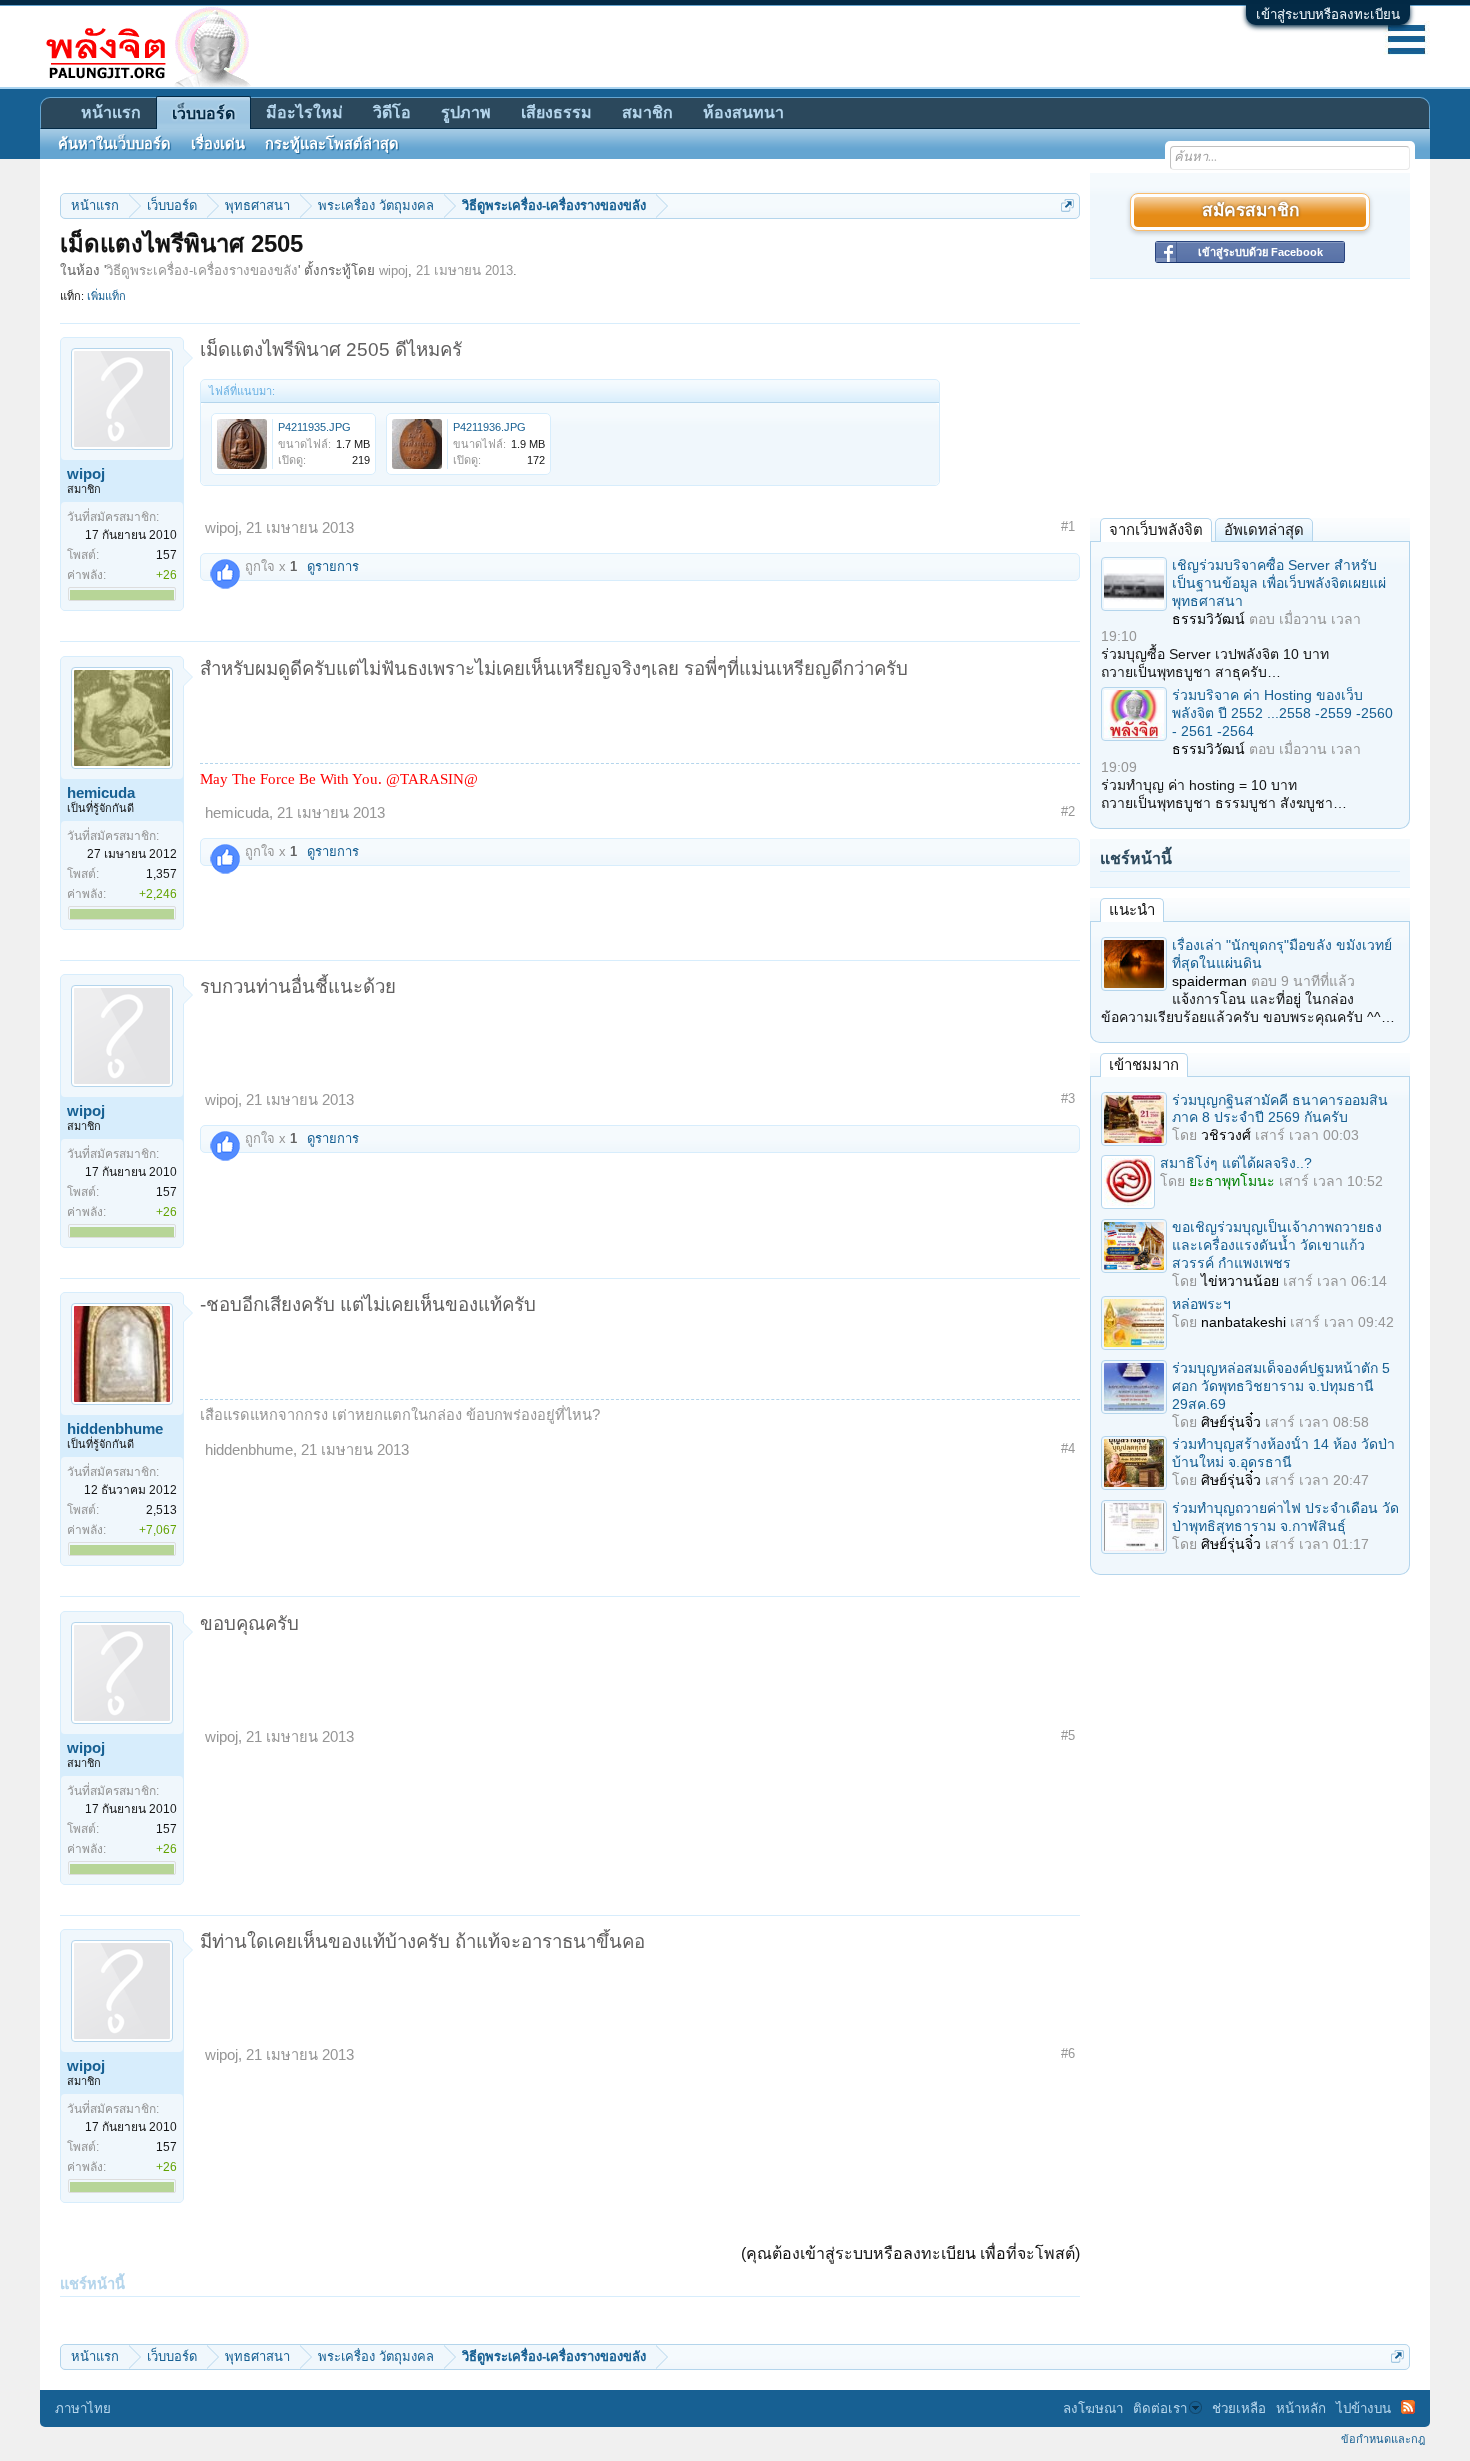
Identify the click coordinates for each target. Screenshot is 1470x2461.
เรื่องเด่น (218, 144)
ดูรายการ (333, 566)
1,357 (161, 874)
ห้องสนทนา (743, 112)
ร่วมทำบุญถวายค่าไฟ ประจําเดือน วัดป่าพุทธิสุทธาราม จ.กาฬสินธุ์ (1285, 1517)
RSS (1408, 2407)
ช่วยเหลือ (1239, 2408)
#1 (1068, 526)
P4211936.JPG (489, 427)
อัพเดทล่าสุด (1264, 529)
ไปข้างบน (1363, 2408)
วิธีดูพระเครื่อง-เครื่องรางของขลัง (202, 270)
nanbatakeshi (1243, 1322)
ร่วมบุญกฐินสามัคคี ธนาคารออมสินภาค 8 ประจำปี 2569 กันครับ (1280, 1109)
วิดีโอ (392, 112)
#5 (1068, 1735)
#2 (1068, 811)
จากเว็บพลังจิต (1156, 529)
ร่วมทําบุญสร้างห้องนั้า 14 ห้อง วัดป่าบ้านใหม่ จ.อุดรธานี (1283, 1453)
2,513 (161, 1510)
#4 (1068, 1448)
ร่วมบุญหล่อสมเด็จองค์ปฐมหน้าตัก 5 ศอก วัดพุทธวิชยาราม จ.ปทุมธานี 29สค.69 (1281, 1386)
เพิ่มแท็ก (106, 296)
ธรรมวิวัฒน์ (1208, 619)
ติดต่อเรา (1160, 2408)
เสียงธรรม (556, 112)
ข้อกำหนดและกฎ (1383, 2439)
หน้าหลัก (1301, 2408)
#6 (1068, 2053)
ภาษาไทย (83, 2408)
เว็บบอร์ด (203, 113)
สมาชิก (647, 112)
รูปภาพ (466, 112)
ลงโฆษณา (1093, 2408)
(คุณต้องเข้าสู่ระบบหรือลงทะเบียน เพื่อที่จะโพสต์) (910, 2253)
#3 (1068, 1098)
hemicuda (101, 793)
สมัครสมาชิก (1250, 211)
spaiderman (1209, 981)
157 (166, 555)
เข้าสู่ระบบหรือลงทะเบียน (1328, 14)
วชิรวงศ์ (1226, 1135)
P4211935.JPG (314, 427)
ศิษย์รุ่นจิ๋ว (1231, 1422)
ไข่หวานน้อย (1240, 1281)
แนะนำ (1132, 909)
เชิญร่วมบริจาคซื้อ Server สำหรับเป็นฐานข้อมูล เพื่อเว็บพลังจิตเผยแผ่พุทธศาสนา (1279, 583)
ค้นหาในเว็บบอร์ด (114, 144)
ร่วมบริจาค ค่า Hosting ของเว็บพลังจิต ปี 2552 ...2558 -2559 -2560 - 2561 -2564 (1282, 713)
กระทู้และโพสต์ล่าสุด (332, 144)
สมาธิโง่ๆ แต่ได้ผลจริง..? (1236, 1163)
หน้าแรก (111, 112)
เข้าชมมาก (1144, 1064)
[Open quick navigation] (1067, 205)
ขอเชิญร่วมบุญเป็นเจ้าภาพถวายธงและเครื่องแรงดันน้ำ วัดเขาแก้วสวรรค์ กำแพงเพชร (1277, 1245)
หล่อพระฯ (1201, 1304)
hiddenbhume (115, 1429)
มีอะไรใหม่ (304, 112)
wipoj (393, 270)
